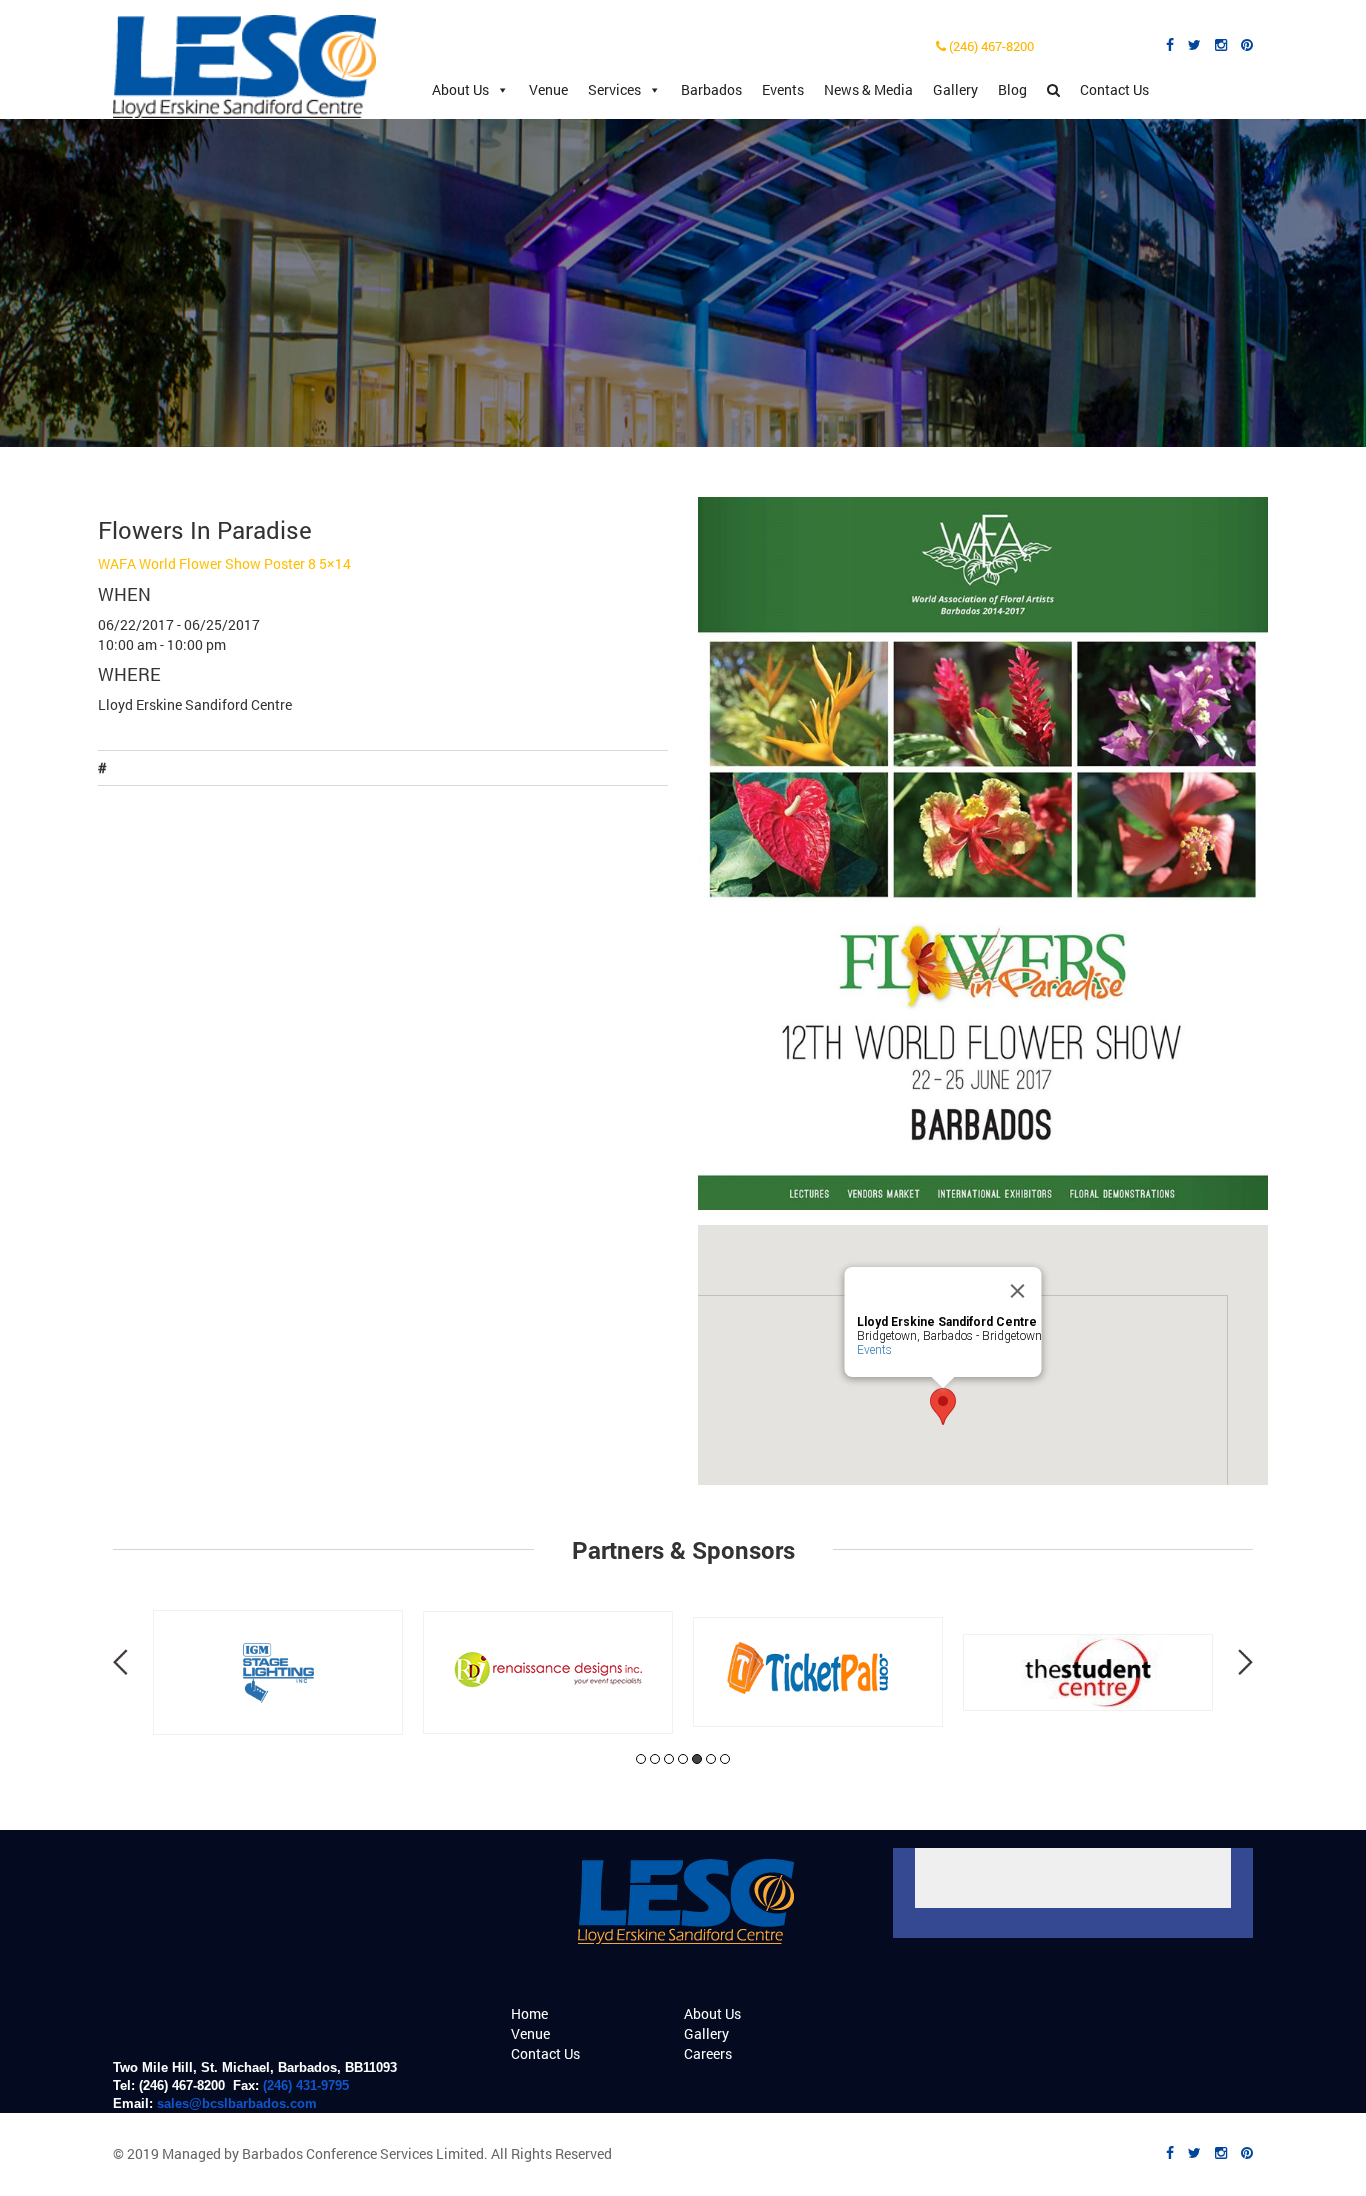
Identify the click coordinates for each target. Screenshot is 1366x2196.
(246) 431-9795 (306, 2085)
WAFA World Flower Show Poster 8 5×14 (224, 563)
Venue (548, 89)
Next (1245, 1662)
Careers (708, 2053)
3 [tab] (669, 1759)
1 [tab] (641, 1759)
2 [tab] (655, 1759)
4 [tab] (683, 1759)
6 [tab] (711, 1759)
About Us (460, 89)
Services (614, 89)
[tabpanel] (298, 1672)
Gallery (955, 89)
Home (529, 2013)
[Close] (1018, 1291)
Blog (1012, 89)
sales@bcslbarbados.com (237, 2103)
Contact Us (1114, 89)
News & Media (868, 89)
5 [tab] (697, 1759)
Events (783, 89)
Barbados (711, 89)
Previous (120, 1662)
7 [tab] (725, 1759)
